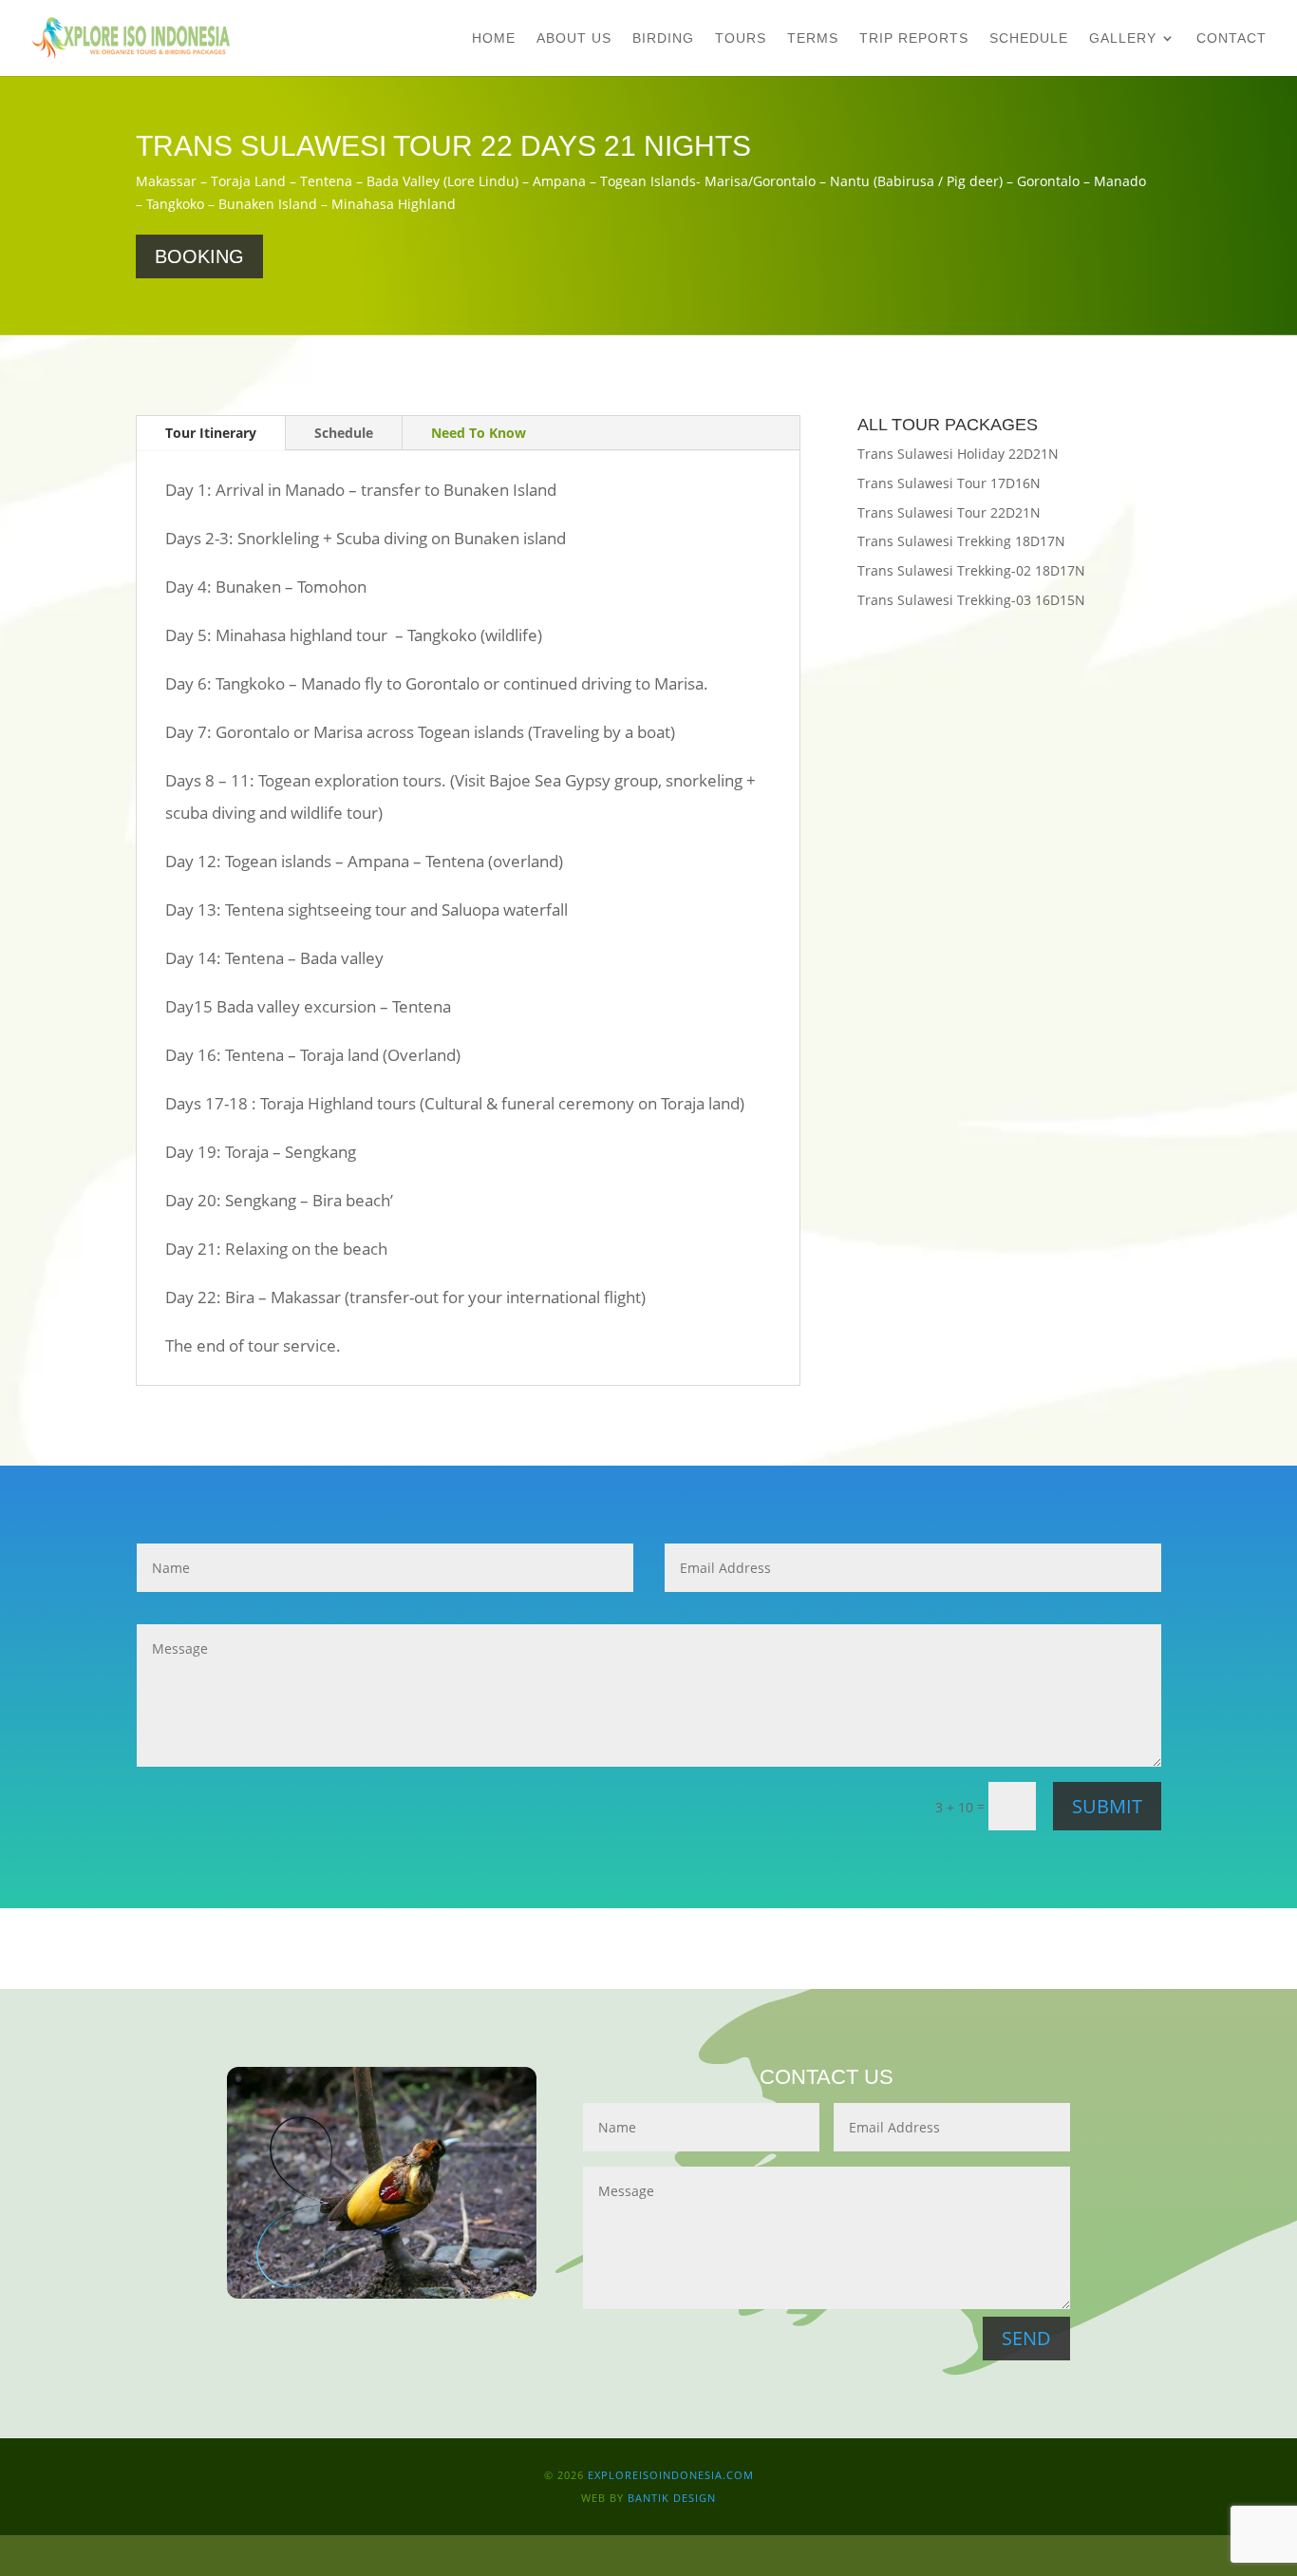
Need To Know (479, 433)
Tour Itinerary (211, 433)
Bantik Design (672, 2498)
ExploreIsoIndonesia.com (669, 2475)
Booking (199, 256)
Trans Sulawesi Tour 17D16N (949, 483)
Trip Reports (914, 38)
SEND (1026, 2338)
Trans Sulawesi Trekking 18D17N (961, 541)
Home (494, 38)
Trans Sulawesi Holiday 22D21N (958, 454)
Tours (741, 38)
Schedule (1029, 38)
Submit (1107, 1806)
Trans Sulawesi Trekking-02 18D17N (971, 570)
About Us (574, 38)
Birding (663, 38)
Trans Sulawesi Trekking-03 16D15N (971, 600)
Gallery (1123, 38)
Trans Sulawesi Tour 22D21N (949, 512)
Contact (1231, 38)
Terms (813, 38)
